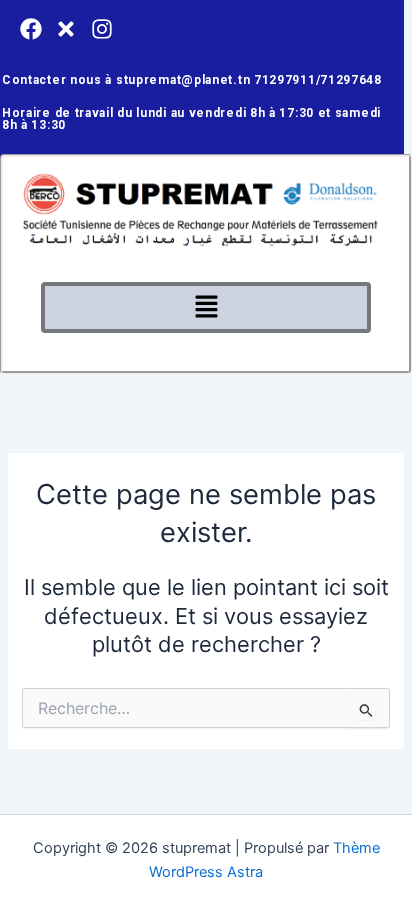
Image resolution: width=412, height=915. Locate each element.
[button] (206, 307)
